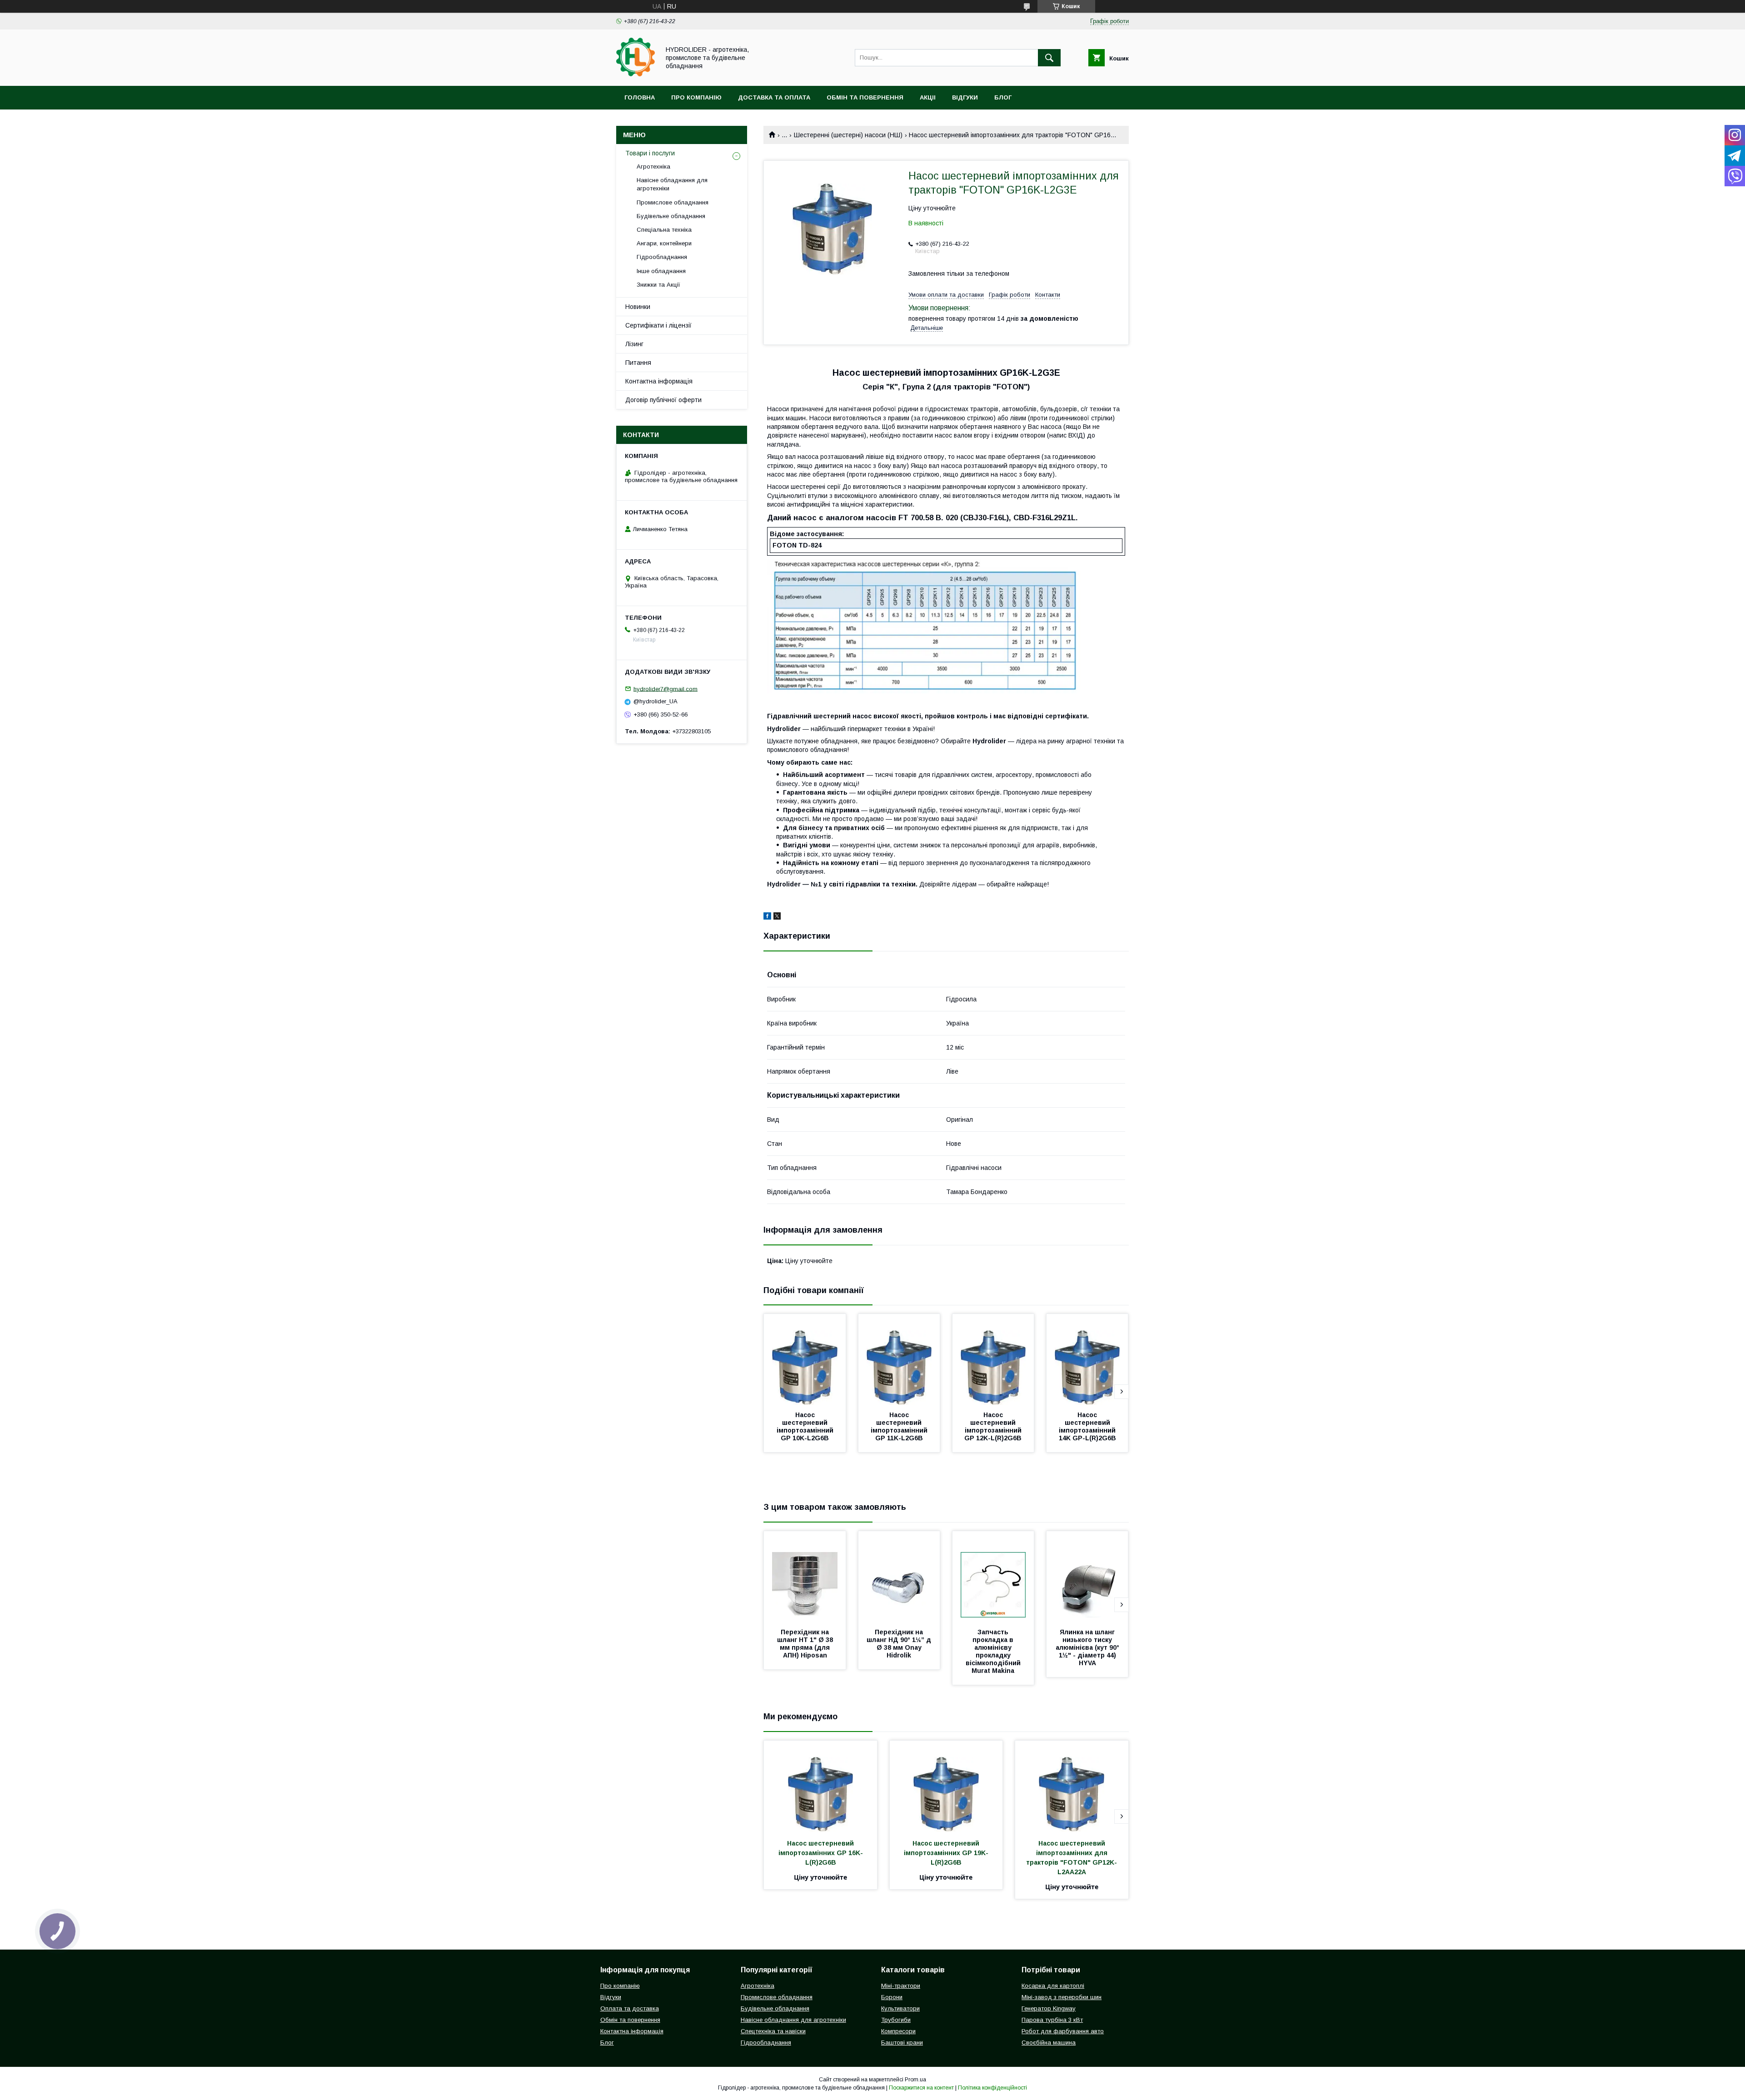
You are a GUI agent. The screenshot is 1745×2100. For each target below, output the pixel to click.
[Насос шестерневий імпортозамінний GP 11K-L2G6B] (899, 1359)
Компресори (898, 2031)
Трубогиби (896, 2020)
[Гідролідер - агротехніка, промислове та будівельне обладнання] (636, 74)
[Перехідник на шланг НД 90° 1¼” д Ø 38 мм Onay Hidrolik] (899, 1577)
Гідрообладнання (662, 257)
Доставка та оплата (774, 97)
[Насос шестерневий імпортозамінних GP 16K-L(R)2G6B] (820, 1786)
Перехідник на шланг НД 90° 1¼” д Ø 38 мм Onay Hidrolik (900, 1644)
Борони (892, 1997)
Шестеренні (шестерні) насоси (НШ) (848, 135)
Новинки (638, 307)
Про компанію (696, 97)
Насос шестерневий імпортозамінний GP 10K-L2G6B (806, 1426)
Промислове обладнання (673, 202)
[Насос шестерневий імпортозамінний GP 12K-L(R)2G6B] (993, 1359)
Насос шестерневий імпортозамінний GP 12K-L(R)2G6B (994, 1426)
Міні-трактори (901, 1986)
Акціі (928, 97)
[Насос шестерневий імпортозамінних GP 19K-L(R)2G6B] (946, 1786)
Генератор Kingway (1049, 2008)
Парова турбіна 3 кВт (1052, 2020)
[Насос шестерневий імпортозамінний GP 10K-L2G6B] (805, 1359)
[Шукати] (1049, 58)
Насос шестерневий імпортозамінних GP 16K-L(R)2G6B (821, 1853)
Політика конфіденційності (992, 2088)
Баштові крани (902, 2043)
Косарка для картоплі (1053, 1986)
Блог (1003, 97)
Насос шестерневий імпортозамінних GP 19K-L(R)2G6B (946, 1853)
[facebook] (767, 917)
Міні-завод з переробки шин (1062, 1997)
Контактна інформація (659, 381)
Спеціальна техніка (664, 230)
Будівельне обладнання (671, 216)
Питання (638, 363)
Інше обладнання (661, 271)
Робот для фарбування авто (1063, 2031)
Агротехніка (653, 167)
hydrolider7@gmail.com (666, 689)
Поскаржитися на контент (921, 2088)
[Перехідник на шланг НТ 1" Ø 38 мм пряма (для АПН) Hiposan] (805, 1577)
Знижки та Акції (658, 285)
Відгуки (965, 97)
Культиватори (900, 2008)
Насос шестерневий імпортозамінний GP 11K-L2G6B (900, 1426)
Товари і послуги (650, 153)
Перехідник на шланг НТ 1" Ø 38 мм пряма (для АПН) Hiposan (806, 1644)
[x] (777, 917)
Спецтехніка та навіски (773, 2031)
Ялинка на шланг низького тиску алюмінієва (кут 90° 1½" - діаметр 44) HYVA (1088, 1647)
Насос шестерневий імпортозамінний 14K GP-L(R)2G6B (1088, 1426)
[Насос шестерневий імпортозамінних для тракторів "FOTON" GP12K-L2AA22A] (1072, 1786)
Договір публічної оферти (663, 400)
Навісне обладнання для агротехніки (672, 184)
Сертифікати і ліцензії (658, 325)
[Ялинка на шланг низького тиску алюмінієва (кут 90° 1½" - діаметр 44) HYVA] (1087, 1577)
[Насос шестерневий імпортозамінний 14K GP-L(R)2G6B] (1087, 1359)
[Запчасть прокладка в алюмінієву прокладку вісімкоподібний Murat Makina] (993, 1577)
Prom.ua (915, 2080)
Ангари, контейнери (664, 243)
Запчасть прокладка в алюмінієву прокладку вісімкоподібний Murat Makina (994, 1651)
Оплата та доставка (630, 2008)
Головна (640, 97)
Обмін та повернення (865, 97)
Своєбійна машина (1049, 2043)
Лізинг (634, 344)
